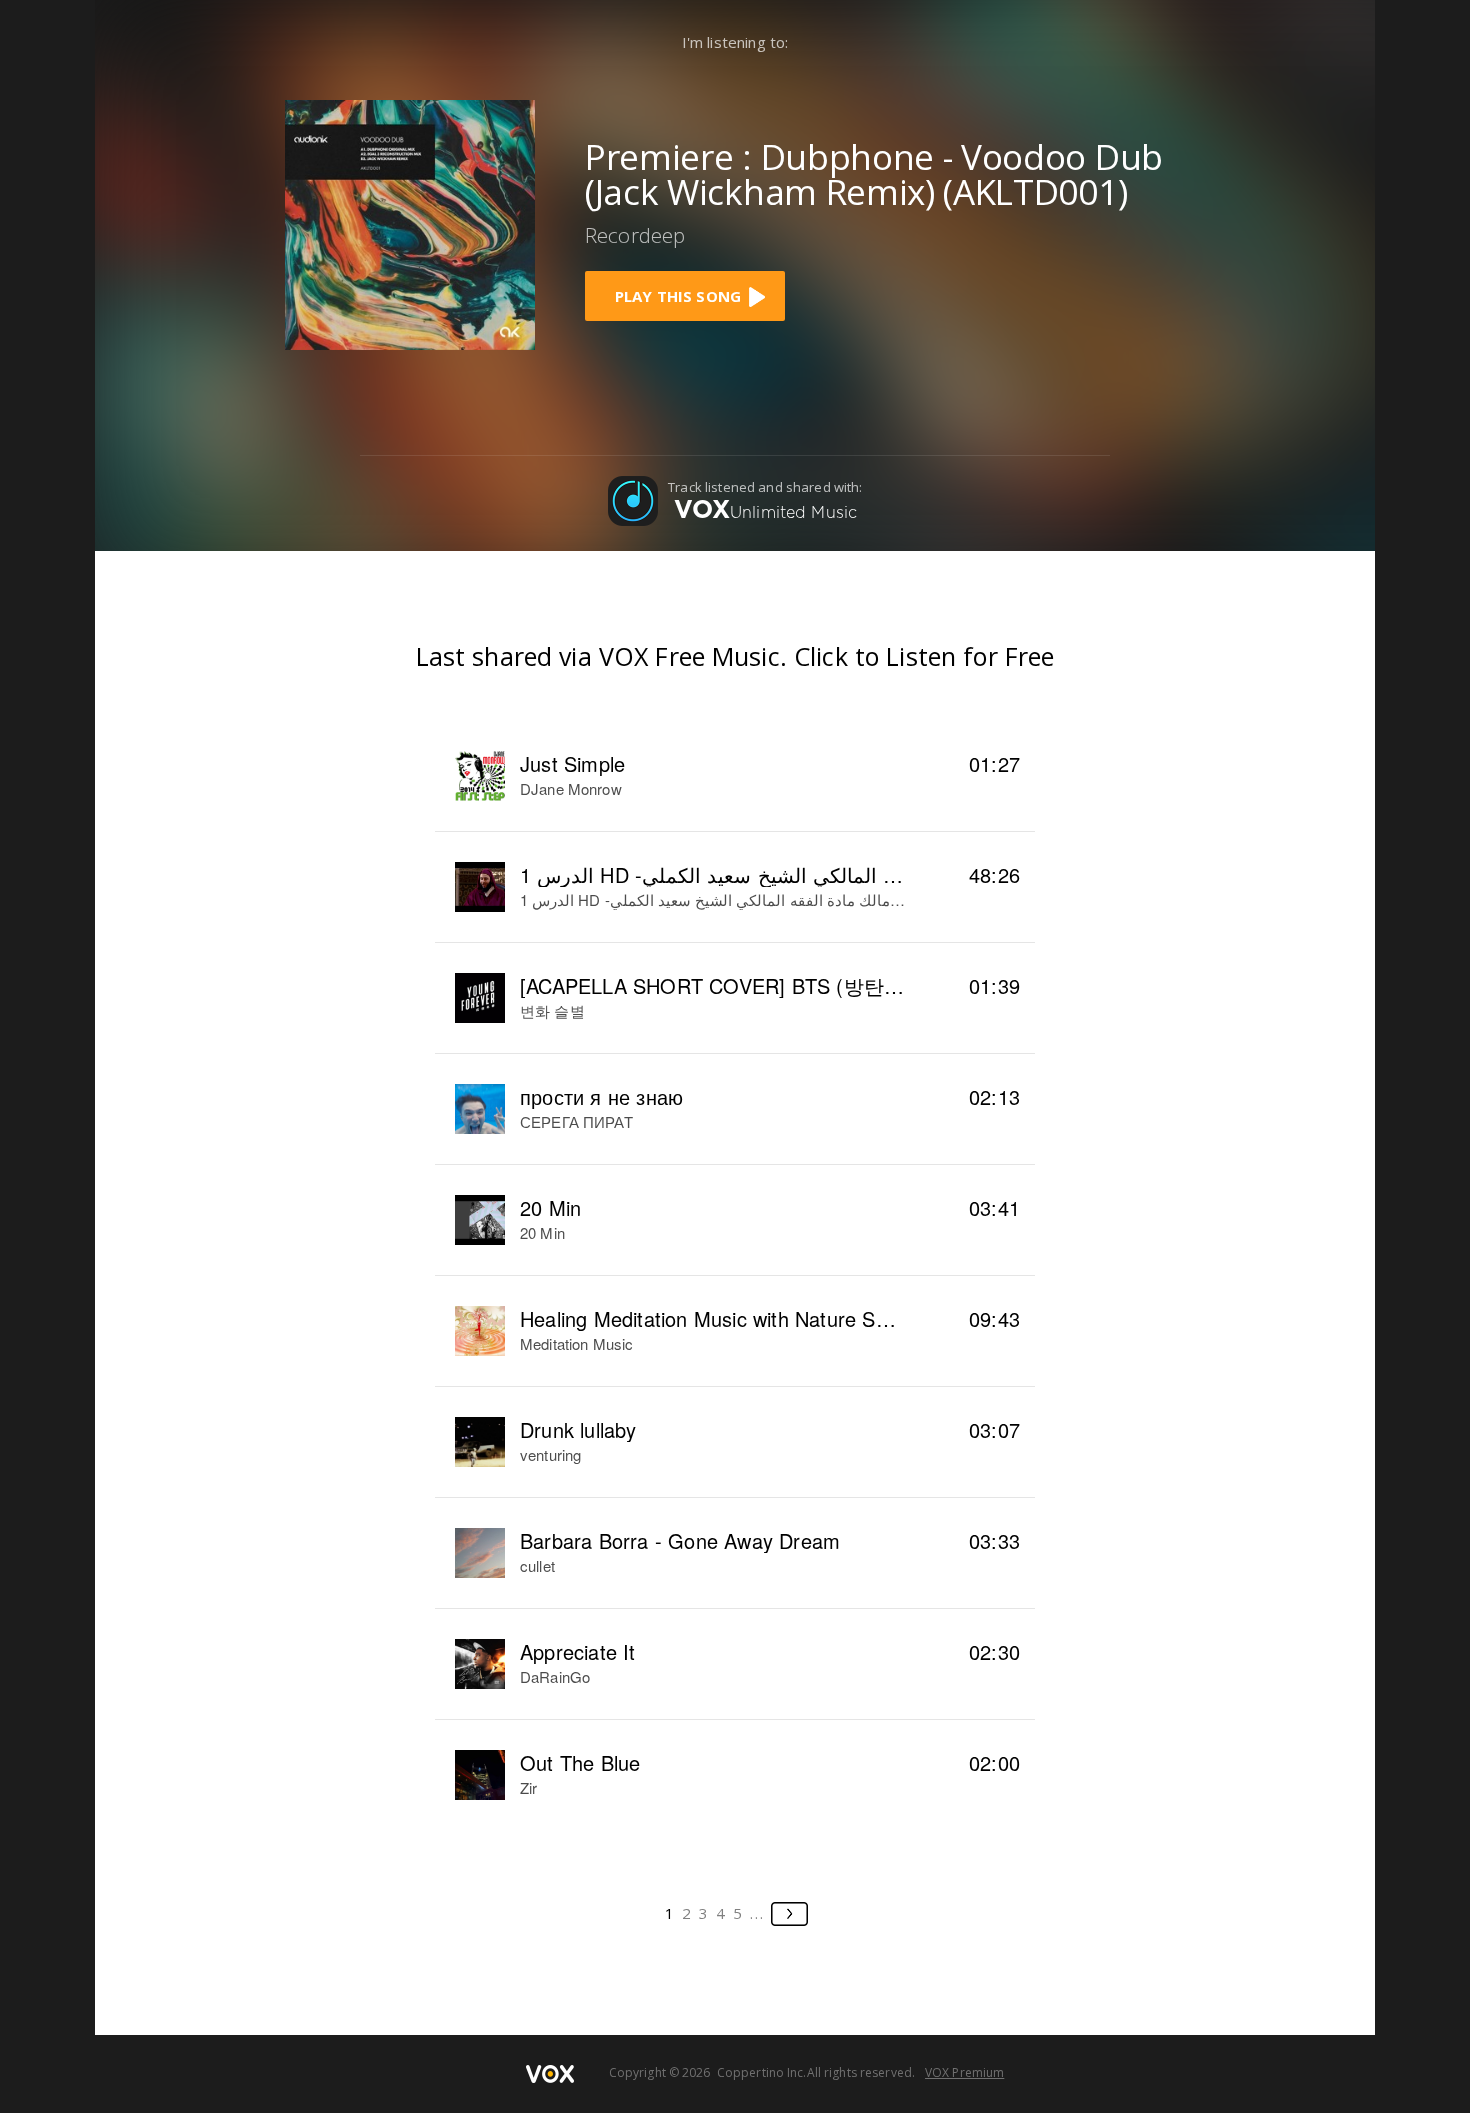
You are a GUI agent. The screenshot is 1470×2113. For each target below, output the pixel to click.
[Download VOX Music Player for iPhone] (410, 223)
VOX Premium (964, 2072)
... (757, 1913)
